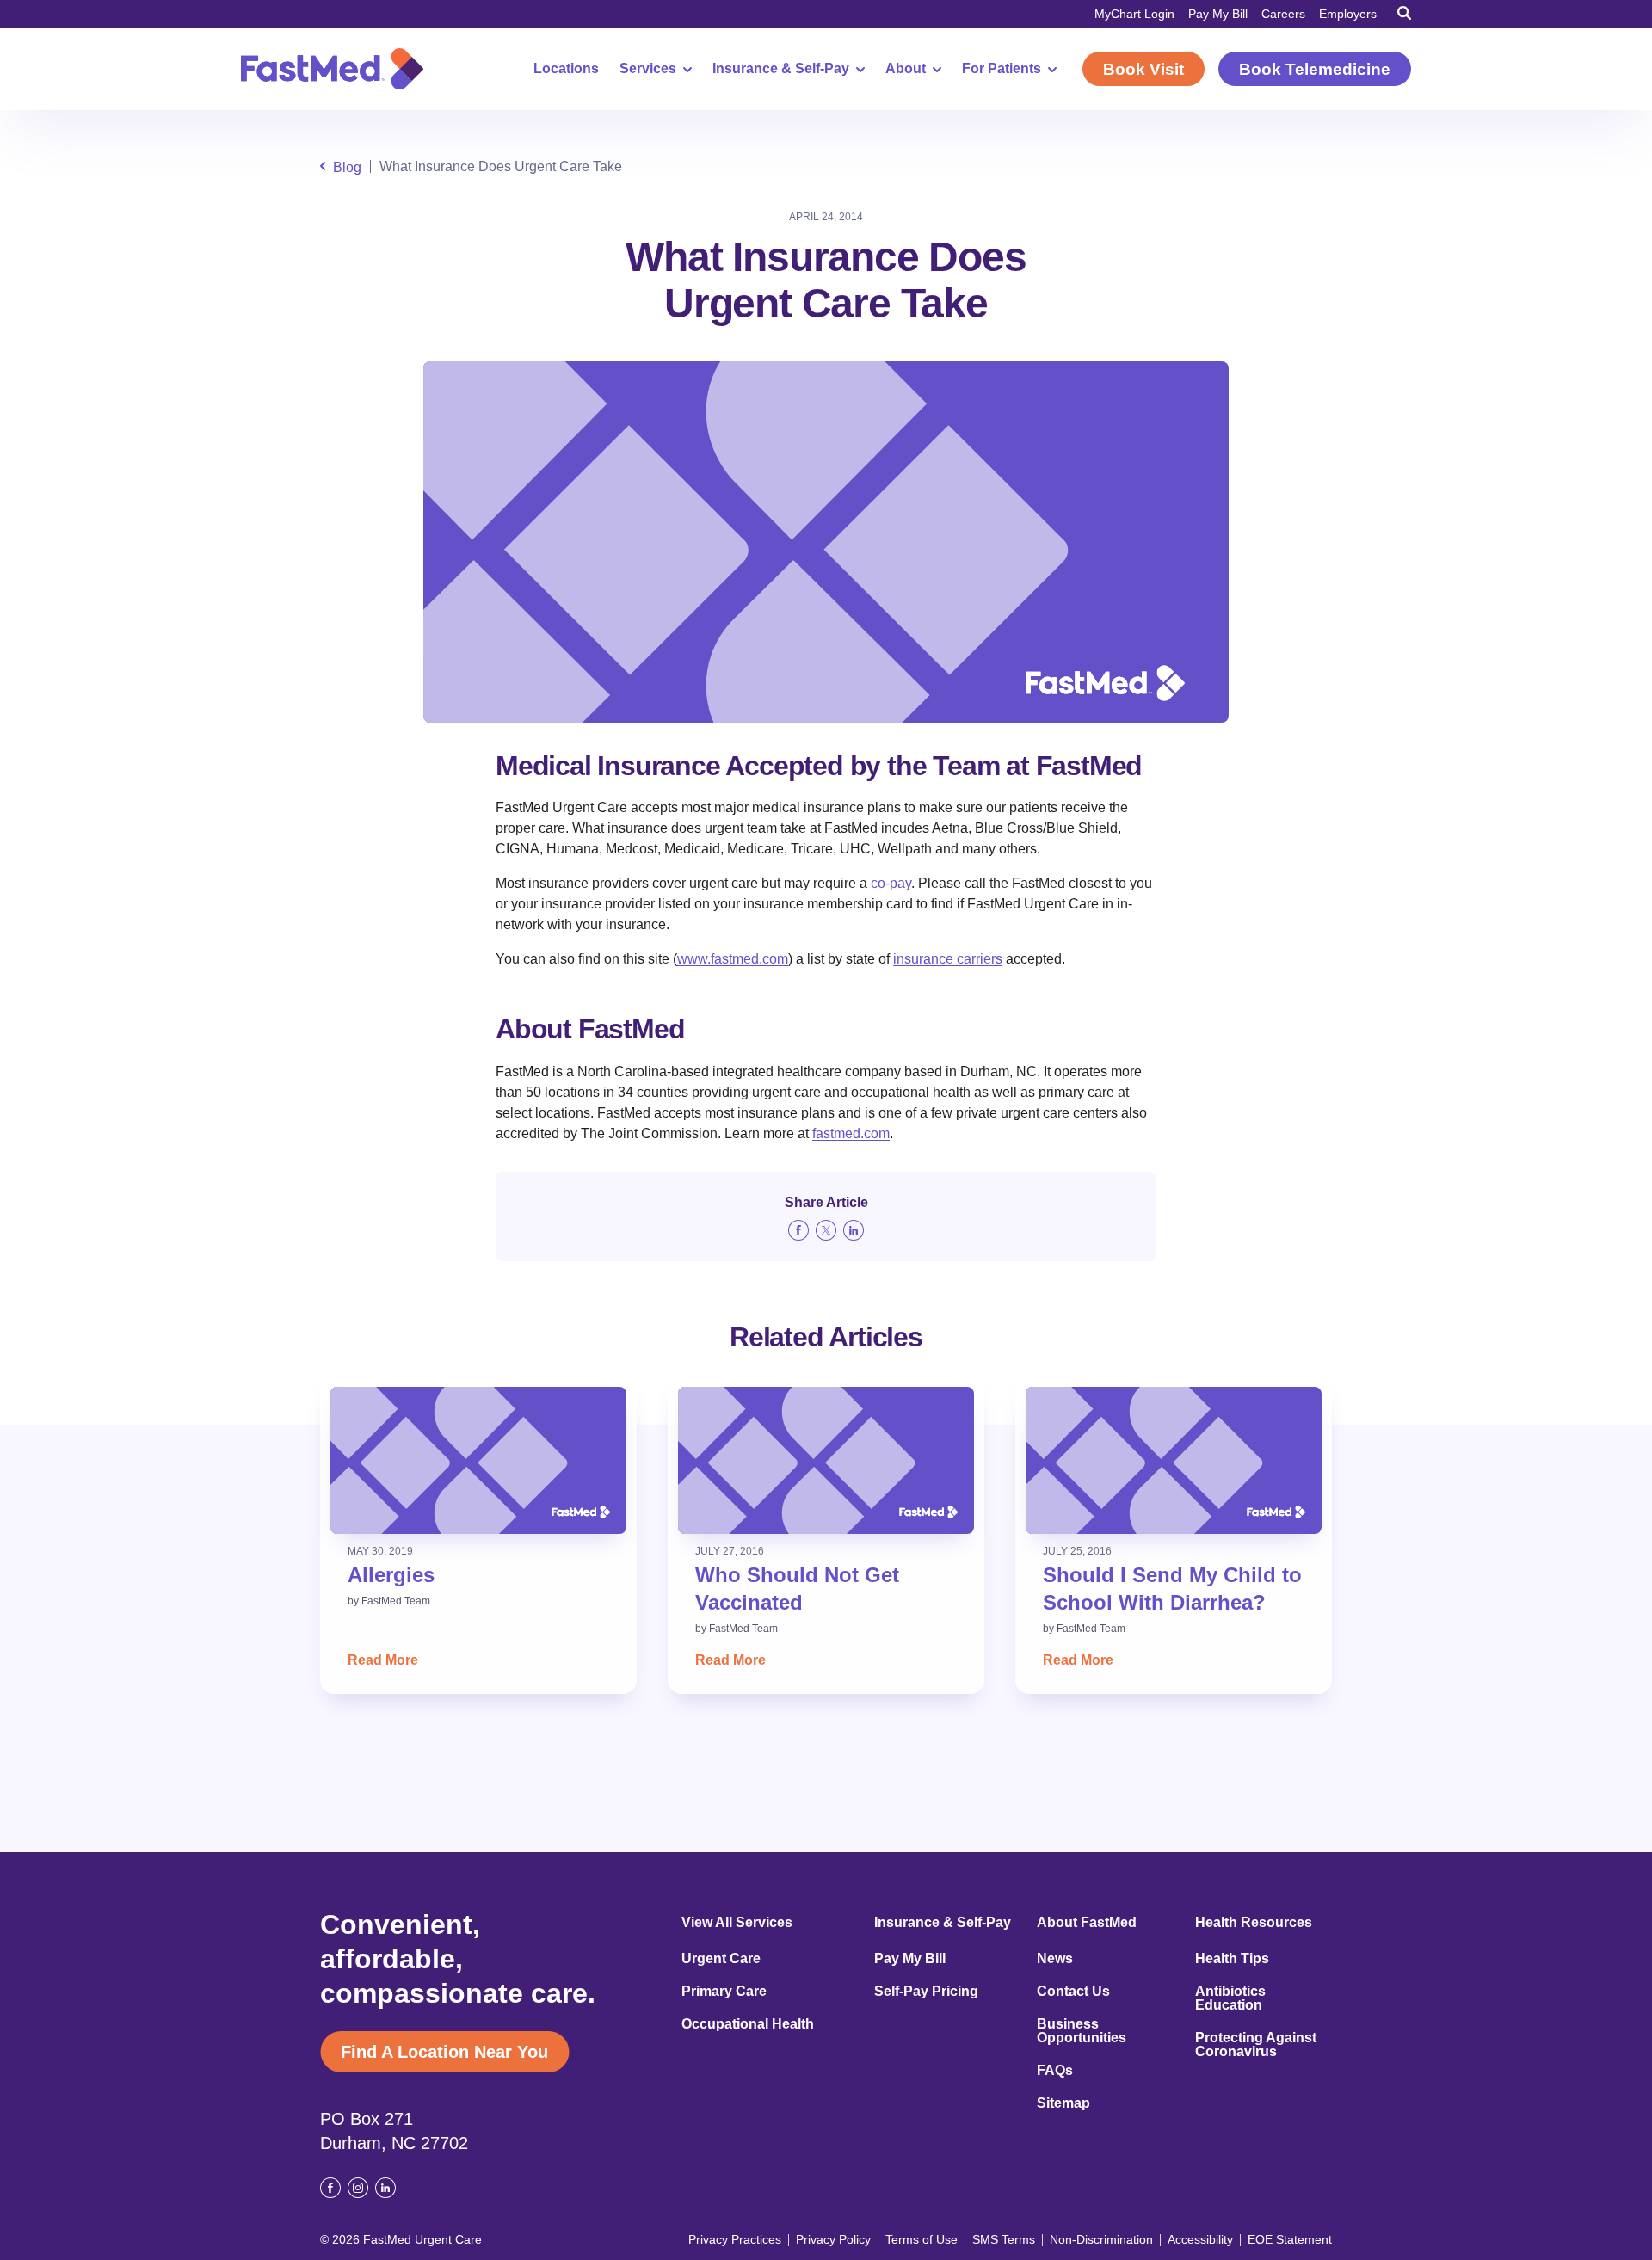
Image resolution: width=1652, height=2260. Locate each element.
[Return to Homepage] (332, 69)
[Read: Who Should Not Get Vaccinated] (826, 1460)
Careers (1283, 14)
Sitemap (1063, 2103)
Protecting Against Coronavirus (1256, 2045)
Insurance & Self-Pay (781, 69)
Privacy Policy (833, 2239)
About (906, 69)
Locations (566, 69)
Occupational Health (748, 2024)
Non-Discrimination (1101, 2239)
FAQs (1055, 2071)
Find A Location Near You (444, 2052)
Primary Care (724, 1992)
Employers (1348, 14)
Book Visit (1143, 69)
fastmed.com (851, 1133)
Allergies (391, 1575)
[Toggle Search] (1404, 13)
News (1055, 1959)
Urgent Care (721, 1959)
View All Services (737, 1923)
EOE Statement (1290, 2239)
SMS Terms (1004, 2239)
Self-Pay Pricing (926, 1992)
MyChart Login (1134, 14)
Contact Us (1073, 1992)
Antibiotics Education (1230, 1998)
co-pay (891, 883)
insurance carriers (948, 959)
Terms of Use (922, 2239)
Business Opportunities (1082, 2031)
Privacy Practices (735, 2239)
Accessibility (1200, 2239)
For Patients (1002, 69)
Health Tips (1232, 1959)
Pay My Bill (1218, 14)
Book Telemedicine (1315, 69)
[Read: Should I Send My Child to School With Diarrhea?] (1174, 1460)
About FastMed (1087, 1923)
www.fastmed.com (733, 959)
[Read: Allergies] (478, 1460)
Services (648, 69)
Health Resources (1254, 1923)
